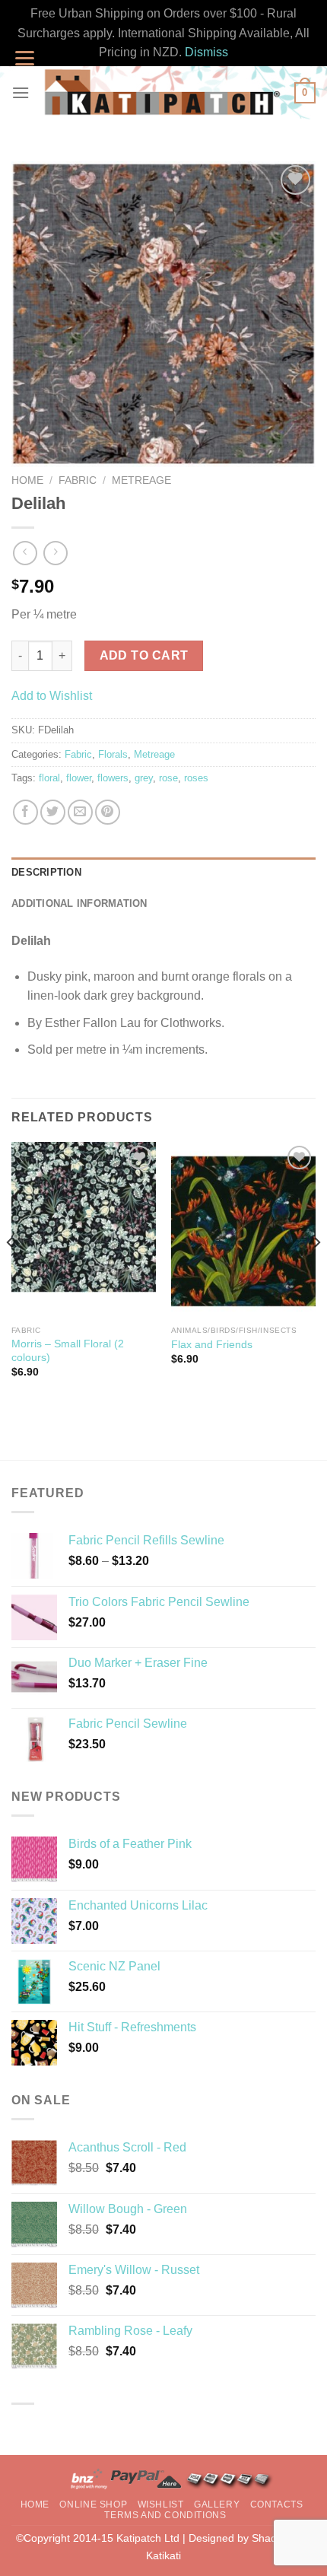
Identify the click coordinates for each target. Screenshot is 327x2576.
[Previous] (11, 1273)
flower (79, 778)
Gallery (217, 2504)
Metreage (141, 480)
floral (49, 778)
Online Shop (93, 2504)
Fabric (78, 480)
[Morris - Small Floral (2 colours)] (84, 1230)
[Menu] (21, 92)
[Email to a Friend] (80, 812)
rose (168, 778)
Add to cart (144, 655)
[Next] (316, 1273)
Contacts (277, 2504)
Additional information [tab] (79, 903)
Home (27, 480)
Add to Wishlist (52, 696)
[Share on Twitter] (53, 812)
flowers (113, 778)
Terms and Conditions (165, 2515)
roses (196, 778)
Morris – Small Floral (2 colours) (68, 1351)
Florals (113, 754)
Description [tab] (46, 872)
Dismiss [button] (206, 52)
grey (144, 778)
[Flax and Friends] (243, 1230)
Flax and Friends (212, 1345)
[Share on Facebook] (25, 812)
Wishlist (161, 2504)
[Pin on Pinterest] (108, 812)
